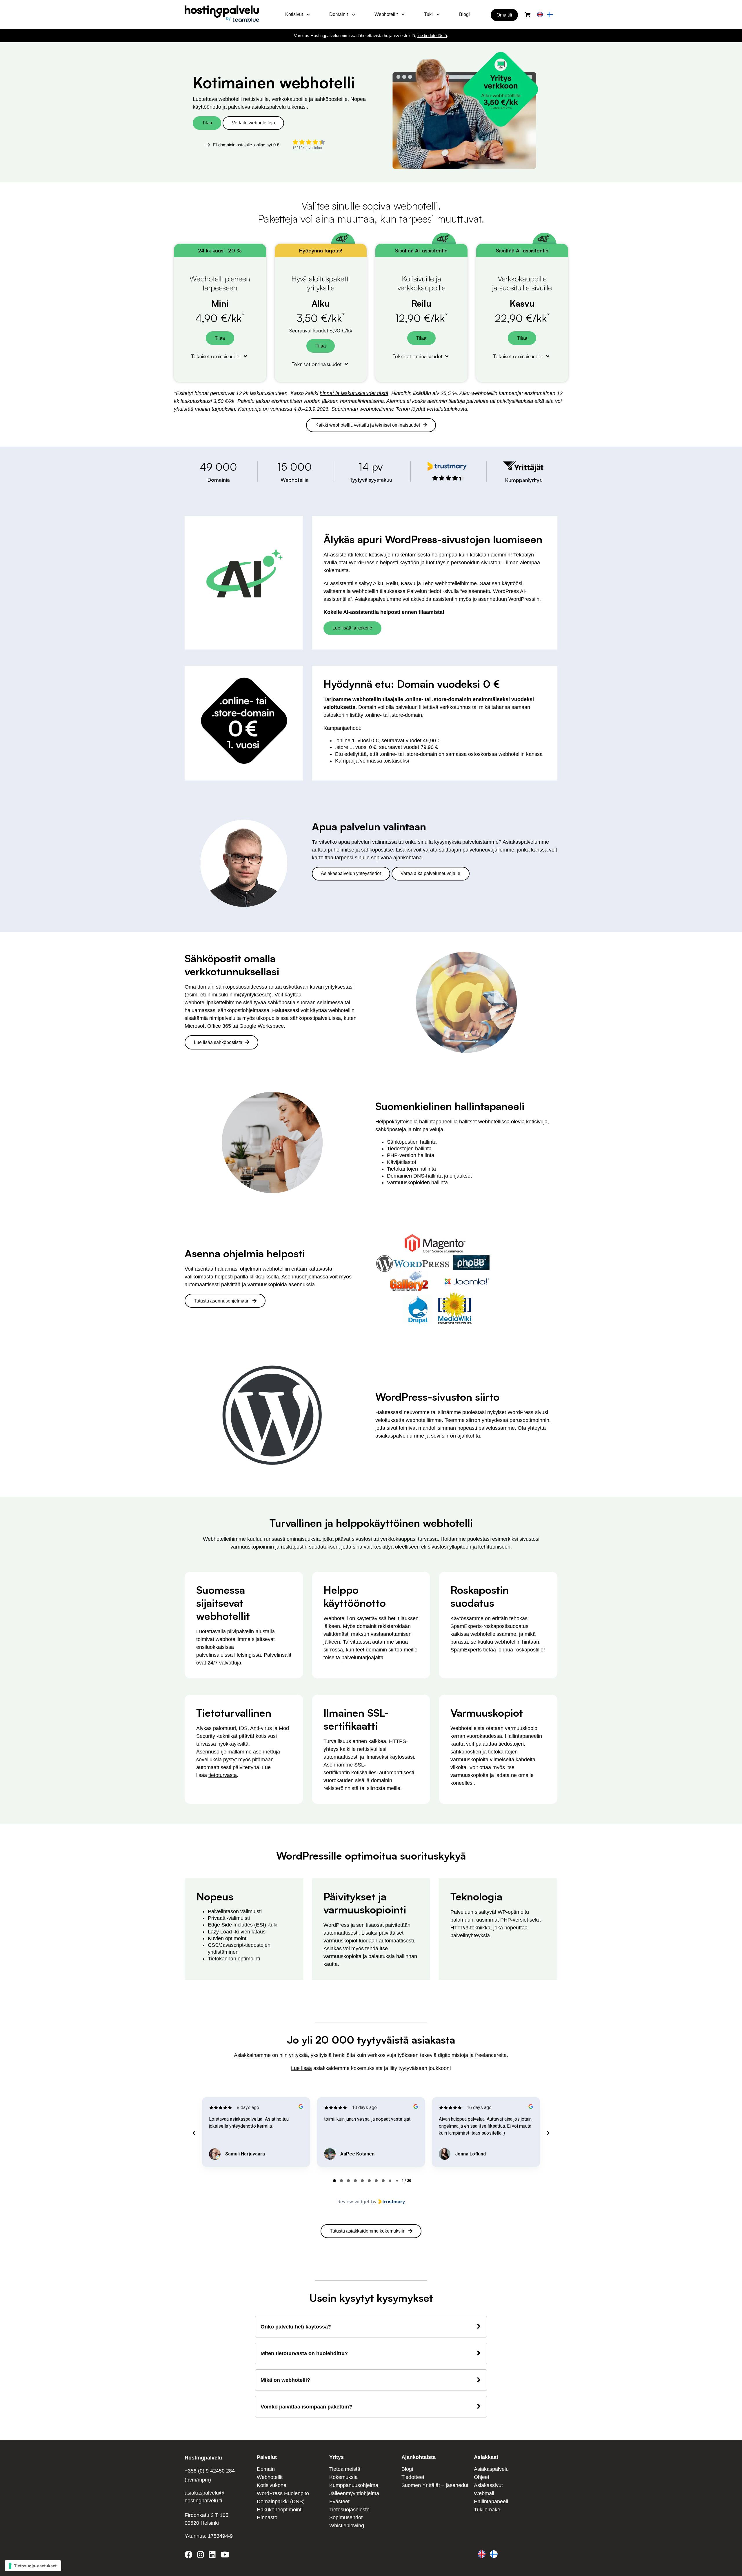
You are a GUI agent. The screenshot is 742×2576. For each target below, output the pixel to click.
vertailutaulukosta (447, 409)
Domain (266, 2469)
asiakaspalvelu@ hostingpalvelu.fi (204, 2497)
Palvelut (267, 2457)
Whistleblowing (347, 2526)
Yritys (337, 2457)
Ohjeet (482, 2477)
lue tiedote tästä (432, 36)
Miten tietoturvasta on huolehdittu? (304, 2353)
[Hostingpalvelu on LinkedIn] (212, 2556)
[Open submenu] (308, 14)
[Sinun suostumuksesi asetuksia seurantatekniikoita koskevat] (33, 2566)
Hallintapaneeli (491, 2502)
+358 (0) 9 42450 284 (210, 2471)
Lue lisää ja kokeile (352, 628)
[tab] (334, 2181)
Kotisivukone (272, 2485)
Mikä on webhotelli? (285, 2380)
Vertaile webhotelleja (253, 123)
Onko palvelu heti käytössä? (296, 2327)
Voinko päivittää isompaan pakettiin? (306, 2407)
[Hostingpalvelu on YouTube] (225, 2556)
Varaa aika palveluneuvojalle (430, 873)
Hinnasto (267, 2517)
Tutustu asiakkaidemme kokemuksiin (368, 2231)
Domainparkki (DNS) (281, 2502)
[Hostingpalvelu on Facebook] (190, 2556)
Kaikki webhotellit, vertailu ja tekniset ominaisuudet (368, 425)
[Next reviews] (548, 2133)
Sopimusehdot (346, 2517)
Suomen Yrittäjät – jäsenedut (435, 2485)
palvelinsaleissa (214, 1655)
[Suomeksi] (550, 15)
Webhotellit (386, 14)
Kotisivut (294, 14)
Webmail (484, 2493)
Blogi (464, 14)
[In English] (540, 15)
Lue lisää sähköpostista (218, 1042)
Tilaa (207, 123)
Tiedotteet (413, 2477)
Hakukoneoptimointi (280, 2510)
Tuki (428, 14)
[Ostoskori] (528, 15)
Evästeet (339, 2502)
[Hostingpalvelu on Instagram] (201, 2556)
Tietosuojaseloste (349, 2510)
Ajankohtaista (419, 2457)
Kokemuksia (343, 2477)
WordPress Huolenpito (283, 2493)
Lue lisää (301, 2068)
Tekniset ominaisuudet (217, 356)
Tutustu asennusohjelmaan (222, 1301)
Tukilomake (487, 2510)
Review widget (353, 2202)
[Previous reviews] (194, 2133)
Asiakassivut (488, 2485)
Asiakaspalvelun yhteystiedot (351, 873)
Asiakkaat (486, 2457)
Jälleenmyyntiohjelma (354, 2493)
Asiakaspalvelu (491, 2469)
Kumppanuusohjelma (354, 2485)
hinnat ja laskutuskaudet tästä (354, 393)
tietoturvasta (223, 1775)
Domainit (339, 14)
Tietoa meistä (345, 2469)
